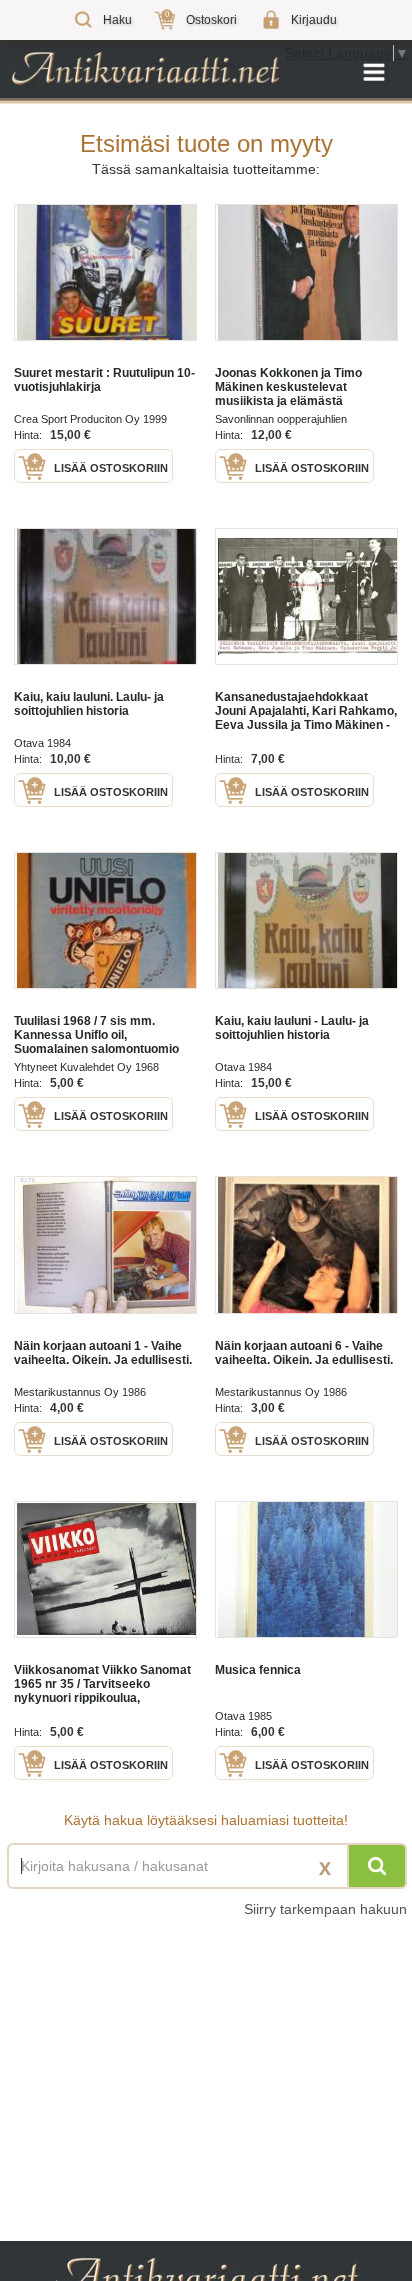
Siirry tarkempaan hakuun (325, 1909)
